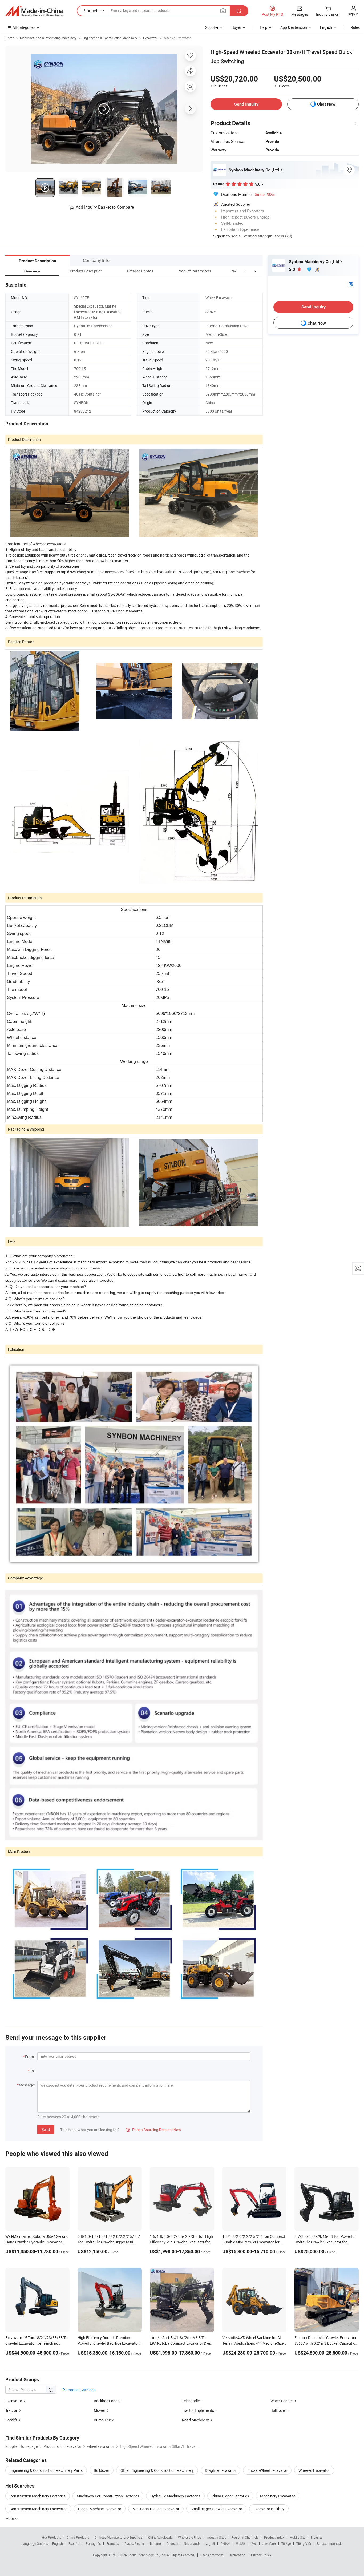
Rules (355, 27)
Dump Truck (104, 2420)
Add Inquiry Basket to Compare (105, 207)
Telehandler (191, 2401)
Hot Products (51, 2537)
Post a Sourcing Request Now (153, 2130)
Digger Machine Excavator (100, 2509)
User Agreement (212, 2555)
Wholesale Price (189, 2537)
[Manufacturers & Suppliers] (34, 11)
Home (10, 38)
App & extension (294, 27)
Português (93, 2543)
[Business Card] (351, 284)
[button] (245, 271)
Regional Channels (245, 2537)
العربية (210, 2543)
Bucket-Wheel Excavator (267, 2470)
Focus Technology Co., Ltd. (147, 2555)
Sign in (353, 14)
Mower (100, 2410)
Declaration (237, 2555)
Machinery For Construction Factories (108, 2496)
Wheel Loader (282, 2401)
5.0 (292, 269)
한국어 (225, 2543)
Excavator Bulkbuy (269, 2509)
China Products (78, 2537)
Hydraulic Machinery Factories (175, 2496)
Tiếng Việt (304, 2543)
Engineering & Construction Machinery (110, 38)
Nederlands (192, 2543)
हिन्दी (254, 2543)
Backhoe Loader (107, 2401)
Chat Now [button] (326, 104)
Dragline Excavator (221, 2470)
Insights (317, 2537)
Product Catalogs (80, 2390)
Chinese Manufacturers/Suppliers (119, 2537)
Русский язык (134, 2543)
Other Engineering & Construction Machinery (157, 2470)
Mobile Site (298, 2537)
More (10, 2519)
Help (264, 27)
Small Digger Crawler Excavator (216, 2509)
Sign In (219, 236)
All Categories (24, 27)
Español (74, 2543)
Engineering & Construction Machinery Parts (46, 2470)
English (58, 2543)
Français (113, 2543)
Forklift (11, 2420)
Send (46, 2129)
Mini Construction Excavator (156, 2509)
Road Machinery (195, 2420)
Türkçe (286, 2543)
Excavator (150, 38)
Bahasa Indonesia (330, 2543)
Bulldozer (278, 2410)
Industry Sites (216, 2537)
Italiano (155, 2543)
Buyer (236, 27)
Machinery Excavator (278, 2496)
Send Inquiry (246, 104)
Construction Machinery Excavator (38, 2509)
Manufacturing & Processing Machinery (48, 38)
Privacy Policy (261, 2555)
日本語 (240, 2543)
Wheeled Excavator (177, 38)
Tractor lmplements (198, 2410)
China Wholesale (160, 2537)
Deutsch (172, 2543)
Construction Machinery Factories (38, 2496)
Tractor (11, 2410)
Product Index (274, 2537)
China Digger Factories (230, 2496)
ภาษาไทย (269, 2543)
